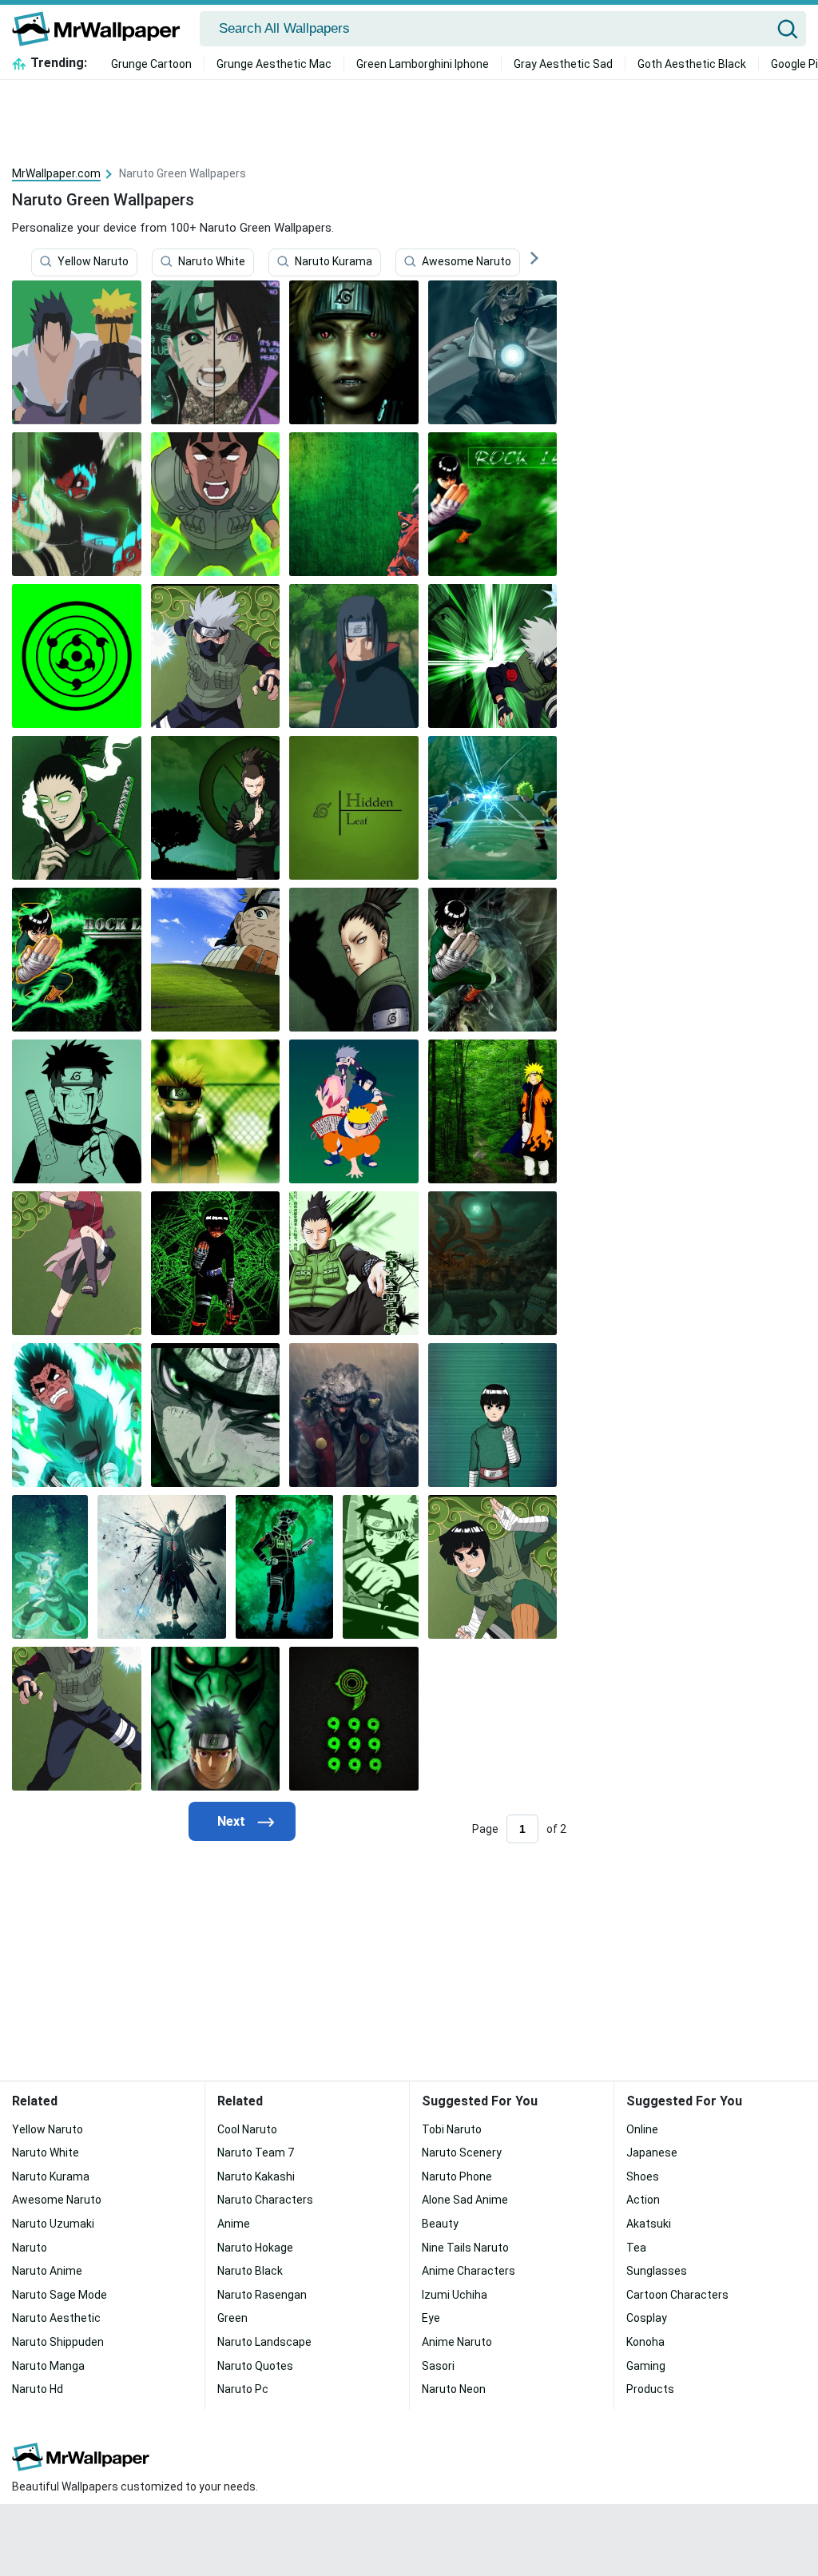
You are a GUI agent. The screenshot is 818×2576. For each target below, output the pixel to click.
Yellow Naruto (93, 261)
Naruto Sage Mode (60, 2295)
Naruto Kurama (334, 261)
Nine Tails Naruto (465, 2248)
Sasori (438, 2366)
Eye (431, 2318)
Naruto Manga (48, 2366)
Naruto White (212, 261)
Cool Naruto (247, 2129)
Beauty (440, 2224)
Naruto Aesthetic (56, 2318)
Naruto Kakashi (256, 2176)
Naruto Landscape (264, 2342)
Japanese (652, 2153)
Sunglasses (657, 2271)
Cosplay (647, 2318)
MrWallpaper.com (56, 173)
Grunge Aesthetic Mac (274, 64)
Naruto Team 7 (256, 2153)
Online (642, 2129)
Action (643, 2200)
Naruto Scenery (462, 2153)
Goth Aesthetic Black (692, 64)
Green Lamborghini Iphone (423, 64)
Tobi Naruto (452, 2129)
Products (650, 2389)
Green (232, 2318)
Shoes (643, 2176)
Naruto (30, 2248)
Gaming (646, 2366)
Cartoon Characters (677, 2295)
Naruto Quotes (255, 2366)
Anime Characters (469, 2271)
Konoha (645, 2342)
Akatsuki (649, 2224)
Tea (636, 2248)
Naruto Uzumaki (53, 2224)
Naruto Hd (38, 2389)
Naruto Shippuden (58, 2342)
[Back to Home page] (102, 29)
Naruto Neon (454, 2389)
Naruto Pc (243, 2389)
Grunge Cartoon (151, 64)
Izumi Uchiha (455, 2295)
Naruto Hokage (255, 2248)
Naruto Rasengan (262, 2295)
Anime (234, 2224)
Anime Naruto (457, 2342)
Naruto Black (250, 2271)
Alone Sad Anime (465, 2200)
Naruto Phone (457, 2176)
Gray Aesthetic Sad (563, 64)
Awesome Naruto (467, 261)
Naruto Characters (265, 2200)
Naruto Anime (47, 2271)
